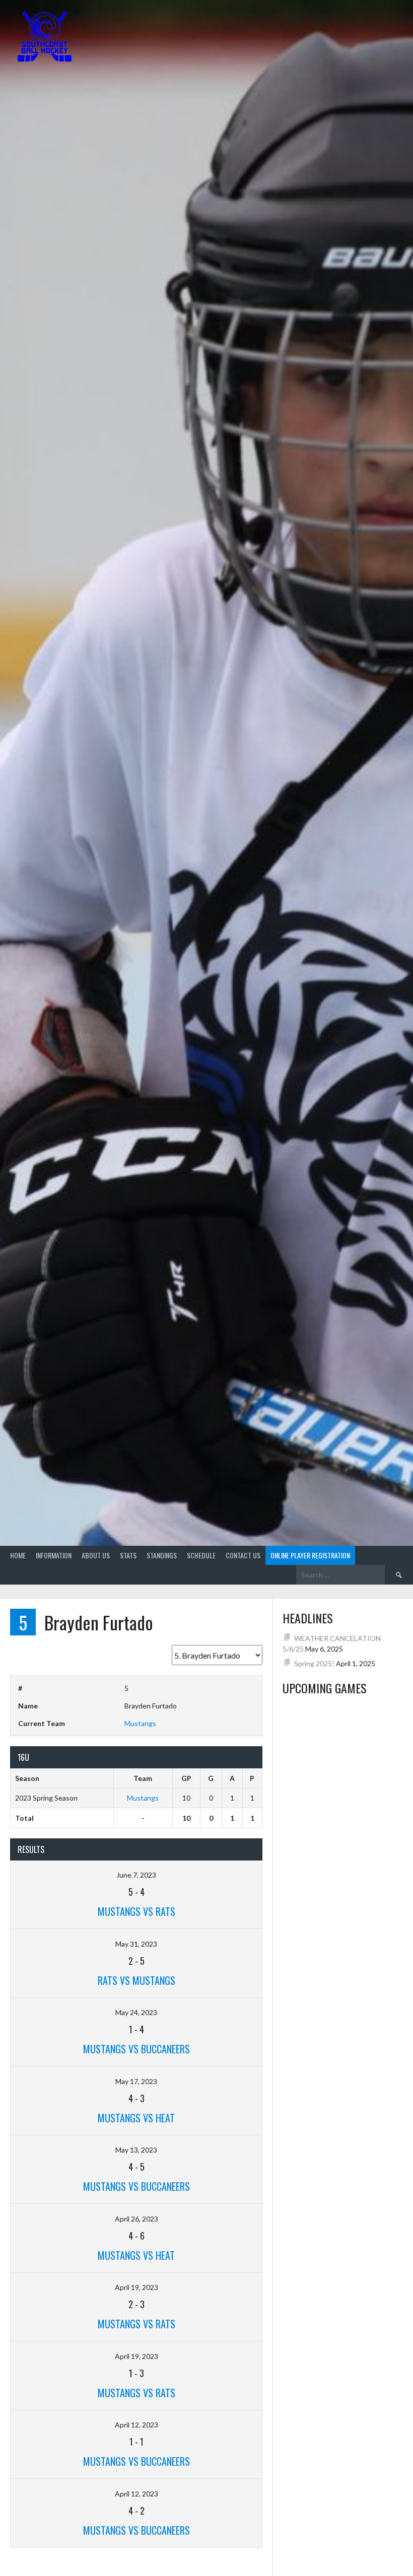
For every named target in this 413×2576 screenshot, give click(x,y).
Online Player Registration (310, 1555)
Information (54, 1555)
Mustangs (140, 1723)
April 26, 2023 (136, 2219)
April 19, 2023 (136, 2287)
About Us (96, 1555)
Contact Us (243, 1555)
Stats (128, 1555)
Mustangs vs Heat (136, 2118)
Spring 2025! (314, 1663)
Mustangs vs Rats (136, 1911)
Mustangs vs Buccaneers (136, 2049)
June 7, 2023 (136, 1875)
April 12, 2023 (136, 2425)
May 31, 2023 (136, 1944)
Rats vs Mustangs (136, 1980)
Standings (162, 1555)
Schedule (201, 1555)
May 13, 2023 (136, 2150)
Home (18, 1555)
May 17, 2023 (136, 2081)
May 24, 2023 (136, 2012)
